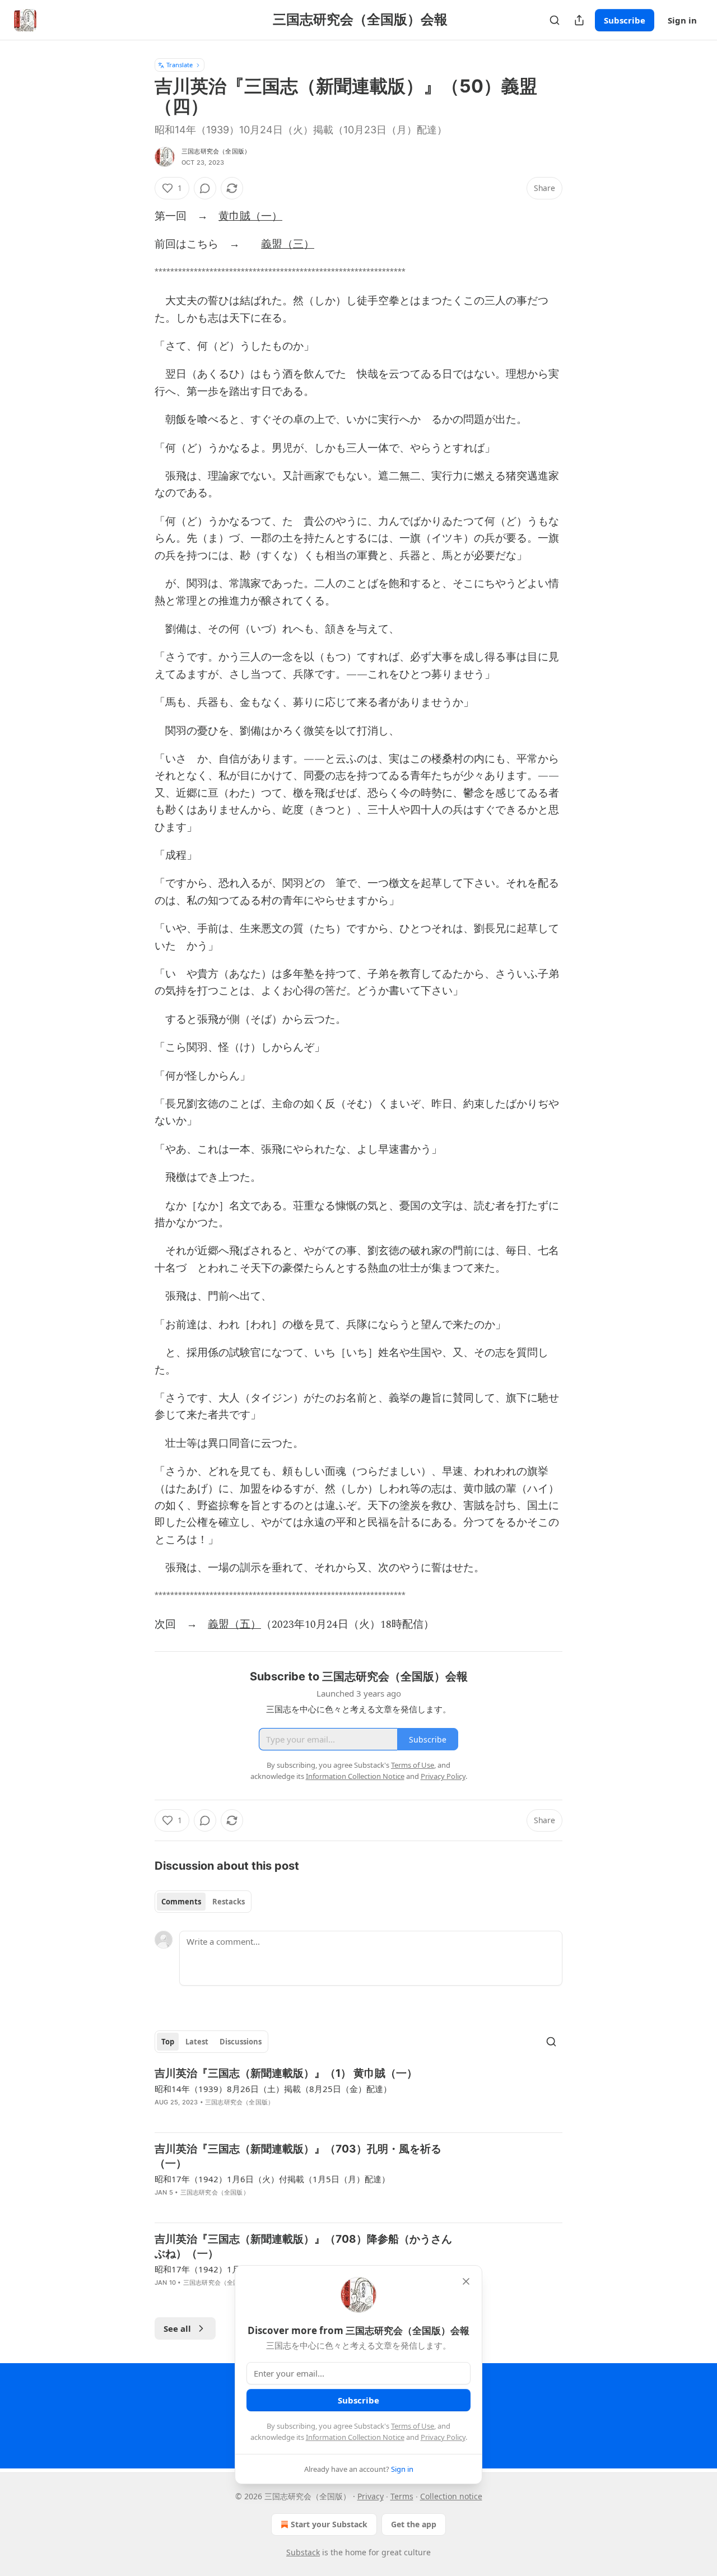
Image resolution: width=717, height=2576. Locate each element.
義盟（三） (288, 244)
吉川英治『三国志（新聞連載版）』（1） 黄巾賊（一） (286, 2073)
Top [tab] (168, 2042)
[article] (358, 2095)
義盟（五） (234, 1625)
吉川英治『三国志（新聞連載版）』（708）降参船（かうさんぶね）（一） (303, 2246)
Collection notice (451, 2496)
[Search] (555, 20)
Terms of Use (413, 2426)
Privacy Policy (443, 2437)
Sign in (682, 20)
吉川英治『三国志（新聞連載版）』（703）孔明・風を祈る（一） (298, 2156)
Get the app (414, 2524)
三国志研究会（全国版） (216, 151)
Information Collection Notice (355, 2437)
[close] (466, 2281)
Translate (180, 65)
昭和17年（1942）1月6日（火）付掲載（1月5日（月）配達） (272, 2179)
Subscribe (625, 20)
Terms (402, 2496)
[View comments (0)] (205, 188)
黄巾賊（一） (250, 216)
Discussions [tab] (241, 2042)
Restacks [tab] (229, 1902)
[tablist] (203, 1902)
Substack (303, 2552)
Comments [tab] (181, 1902)
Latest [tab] (197, 2042)
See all (177, 2328)
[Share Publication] (579, 20)
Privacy (371, 2496)
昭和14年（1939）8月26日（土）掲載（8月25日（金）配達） (273, 2089)
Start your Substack (329, 2524)
